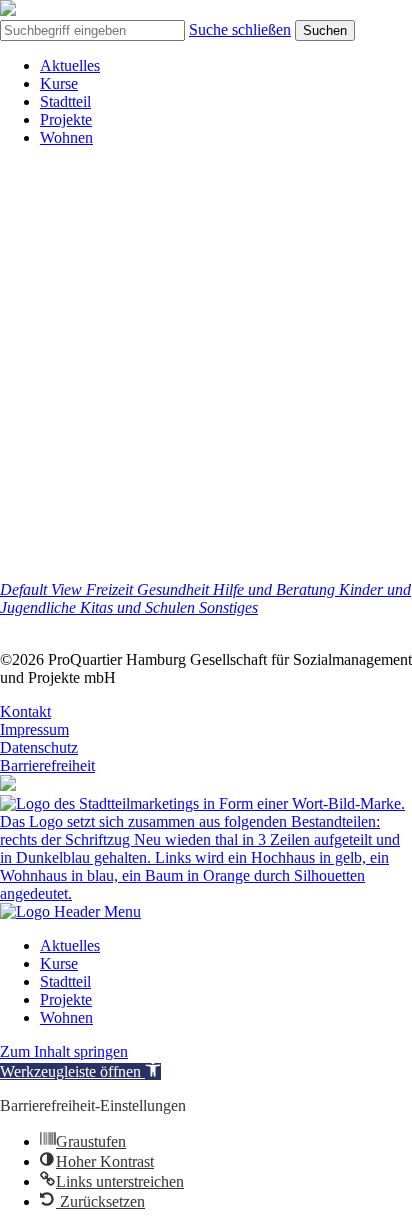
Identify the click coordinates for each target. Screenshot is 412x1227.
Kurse (59, 83)
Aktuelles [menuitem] (70, 945)
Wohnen (66, 137)
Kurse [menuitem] (59, 963)
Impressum (34, 729)
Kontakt (25, 711)
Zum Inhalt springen (64, 1051)
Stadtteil (65, 101)
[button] (80, 1071)
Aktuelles (70, 65)
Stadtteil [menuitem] (65, 981)
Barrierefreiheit (47, 765)
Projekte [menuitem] (66, 999)
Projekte (66, 119)
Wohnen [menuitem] (66, 1017)
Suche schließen (240, 29)
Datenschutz (39, 747)
